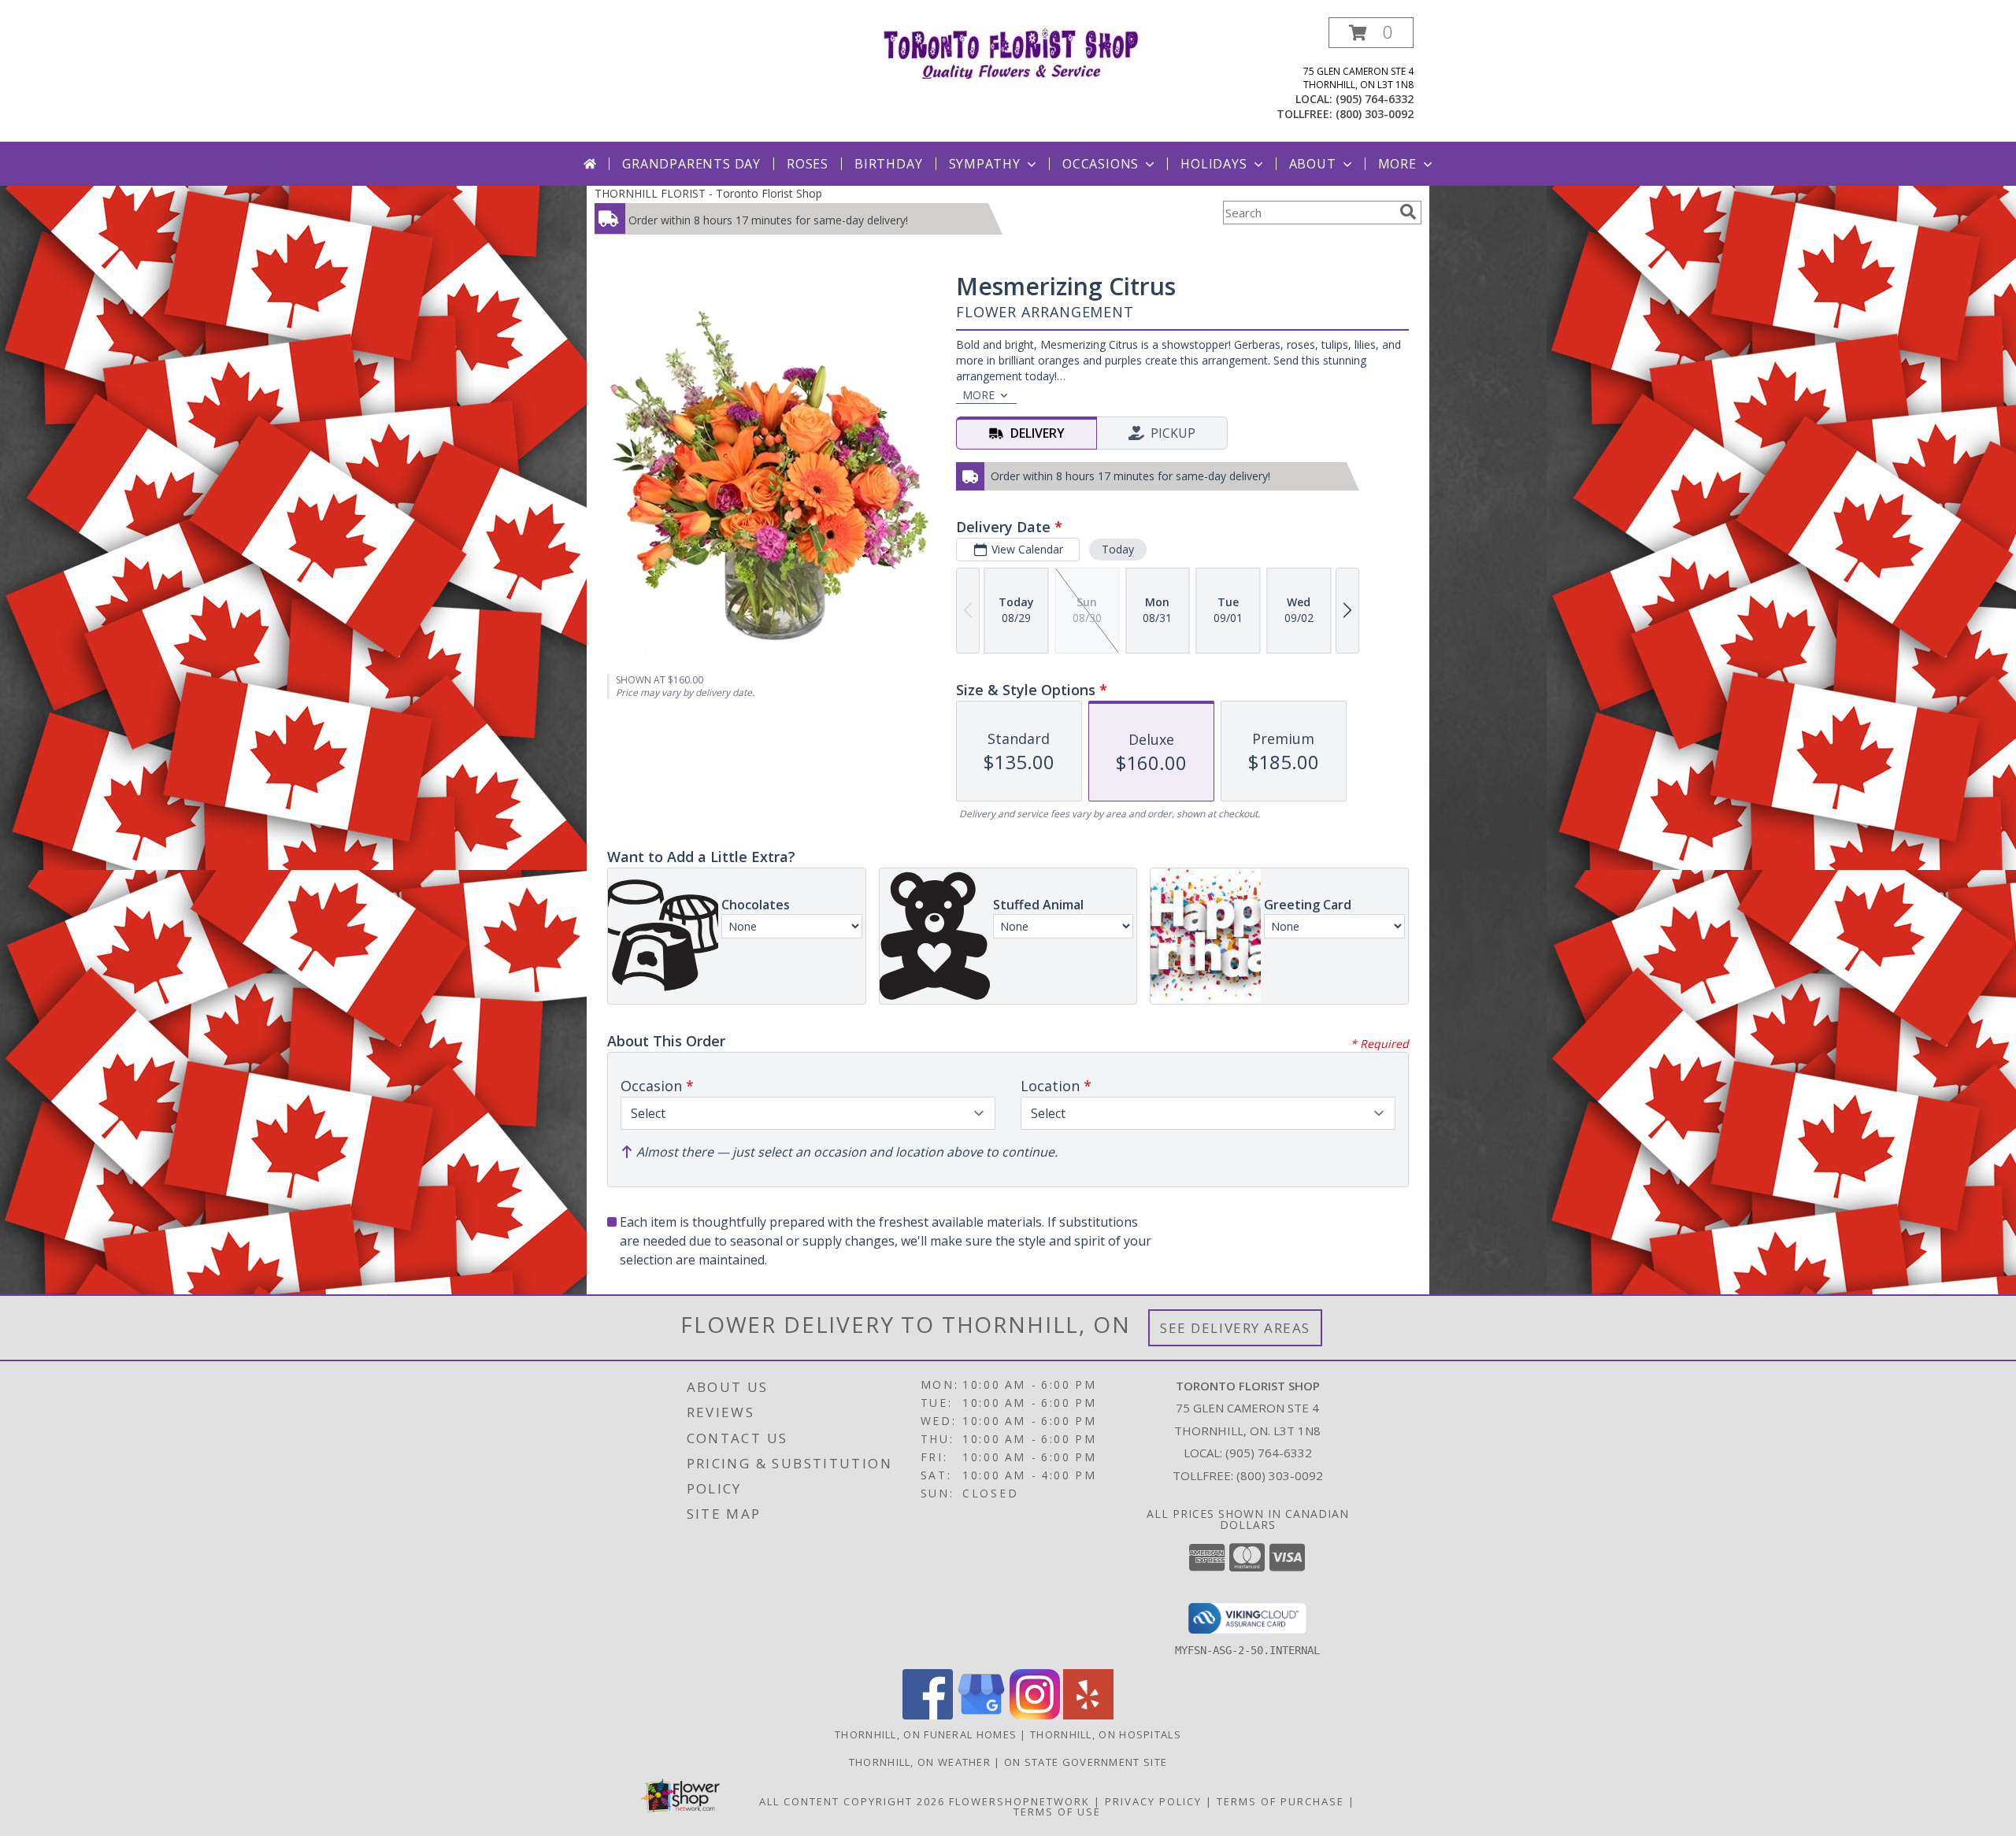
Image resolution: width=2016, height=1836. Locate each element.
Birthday (888, 164)
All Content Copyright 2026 (852, 1801)
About (1313, 164)
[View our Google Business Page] (981, 1715)
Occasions (1101, 164)
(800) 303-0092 (1375, 114)
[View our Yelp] (1088, 1715)
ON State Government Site (1086, 1762)
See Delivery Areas (1235, 1328)
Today (1118, 549)
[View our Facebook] (928, 1715)
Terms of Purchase (1280, 1801)
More (1397, 164)
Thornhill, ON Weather (920, 1762)
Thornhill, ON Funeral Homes (926, 1734)
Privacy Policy (1153, 1801)
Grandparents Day (691, 164)
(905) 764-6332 (1375, 99)
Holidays (1214, 164)
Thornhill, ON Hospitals (1106, 1734)
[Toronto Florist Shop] (1008, 52)
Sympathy (985, 164)
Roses (808, 164)
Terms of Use (1057, 1812)
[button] (1371, 33)
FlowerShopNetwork (1019, 1801)
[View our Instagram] (1035, 1715)
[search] (1408, 212)
